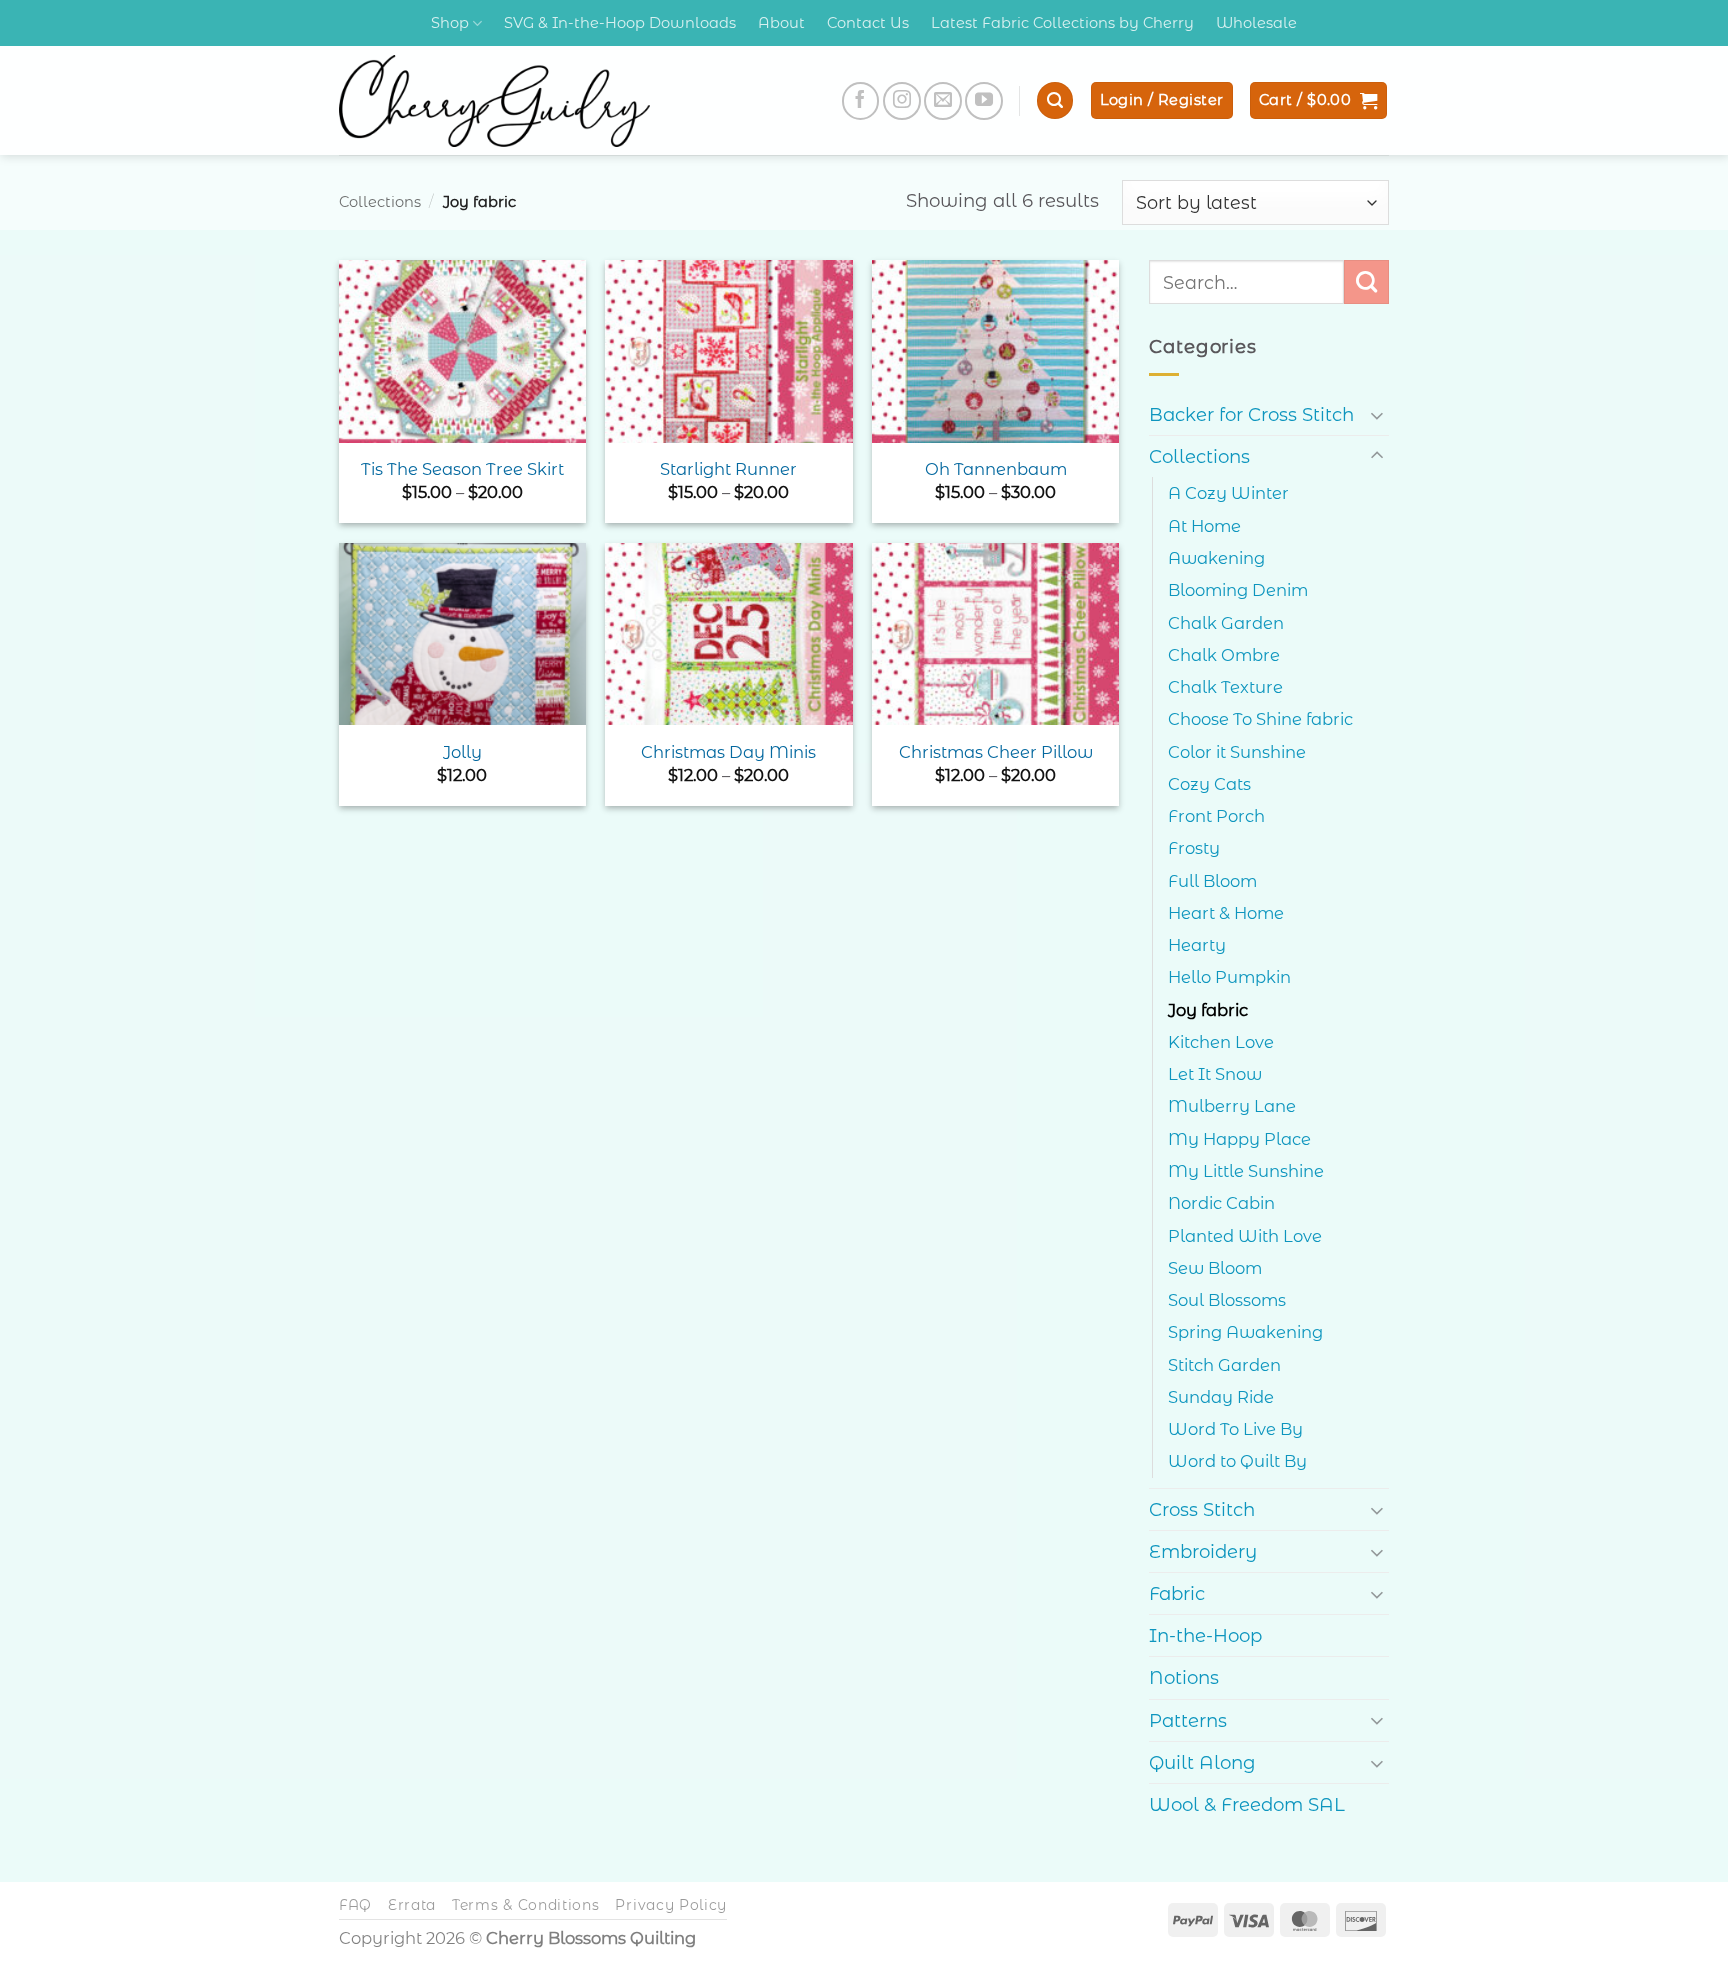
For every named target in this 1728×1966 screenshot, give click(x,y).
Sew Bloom (1215, 1268)
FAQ (355, 1905)
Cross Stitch (1202, 1509)
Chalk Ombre (1224, 655)
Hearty (1197, 945)
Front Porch (1216, 816)
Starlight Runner (728, 469)
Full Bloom (1212, 881)
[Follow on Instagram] (902, 101)
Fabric (1177, 1593)
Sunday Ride (1221, 1397)
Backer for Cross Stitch (1251, 414)
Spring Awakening (1245, 1332)
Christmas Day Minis (728, 752)
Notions (1184, 1677)
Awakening (1216, 558)
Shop (450, 23)
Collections (380, 202)
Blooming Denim (1238, 590)
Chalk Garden (1226, 623)
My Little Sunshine (1246, 1171)
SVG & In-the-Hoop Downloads (620, 23)
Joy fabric (1208, 1010)
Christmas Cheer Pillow (996, 752)
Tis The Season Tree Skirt (462, 469)
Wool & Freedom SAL (1247, 1804)
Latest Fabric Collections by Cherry (1062, 23)
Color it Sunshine (1237, 752)
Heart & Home (1226, 913)
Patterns (1188, 1720)
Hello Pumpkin (1229, 977)
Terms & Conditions (526, 1905)
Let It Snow (1215, 1074)
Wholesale (1256, 23)
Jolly (462, 752)
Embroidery (1203, 1551)
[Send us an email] (943, 101)
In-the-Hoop (1205, 1635)
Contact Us (868, 23)
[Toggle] (1377, 414)
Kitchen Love (1221, 1042)
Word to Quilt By (1237, 1461)
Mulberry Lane (1232, 1106)
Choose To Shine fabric (1260, 719)
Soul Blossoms (1227, 1300)
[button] (1055, 100)
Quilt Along (1202, 1762)
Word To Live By (1235, 1429)
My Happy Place (1239, 1139)
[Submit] (1366, 282)
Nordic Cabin (1221, 1203)
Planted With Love (1245, 1236)
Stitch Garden (1224, 1365)
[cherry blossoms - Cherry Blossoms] (494, 101)
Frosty (1194, 848)
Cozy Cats (1209, 784)
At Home (1204, 526)
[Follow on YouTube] (984, 101)
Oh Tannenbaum (996, 469)
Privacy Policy (671, 1905)
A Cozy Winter (1228, 493)
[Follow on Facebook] (861, 101)
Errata (412, 1905)
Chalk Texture (1225, 687)
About (781, 23)
